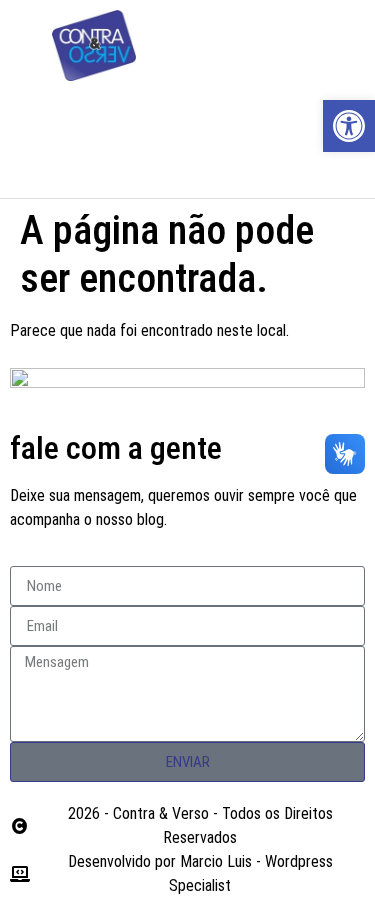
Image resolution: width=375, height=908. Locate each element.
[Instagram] (309, 46)
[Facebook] (254, 46)
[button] (188, 117)
